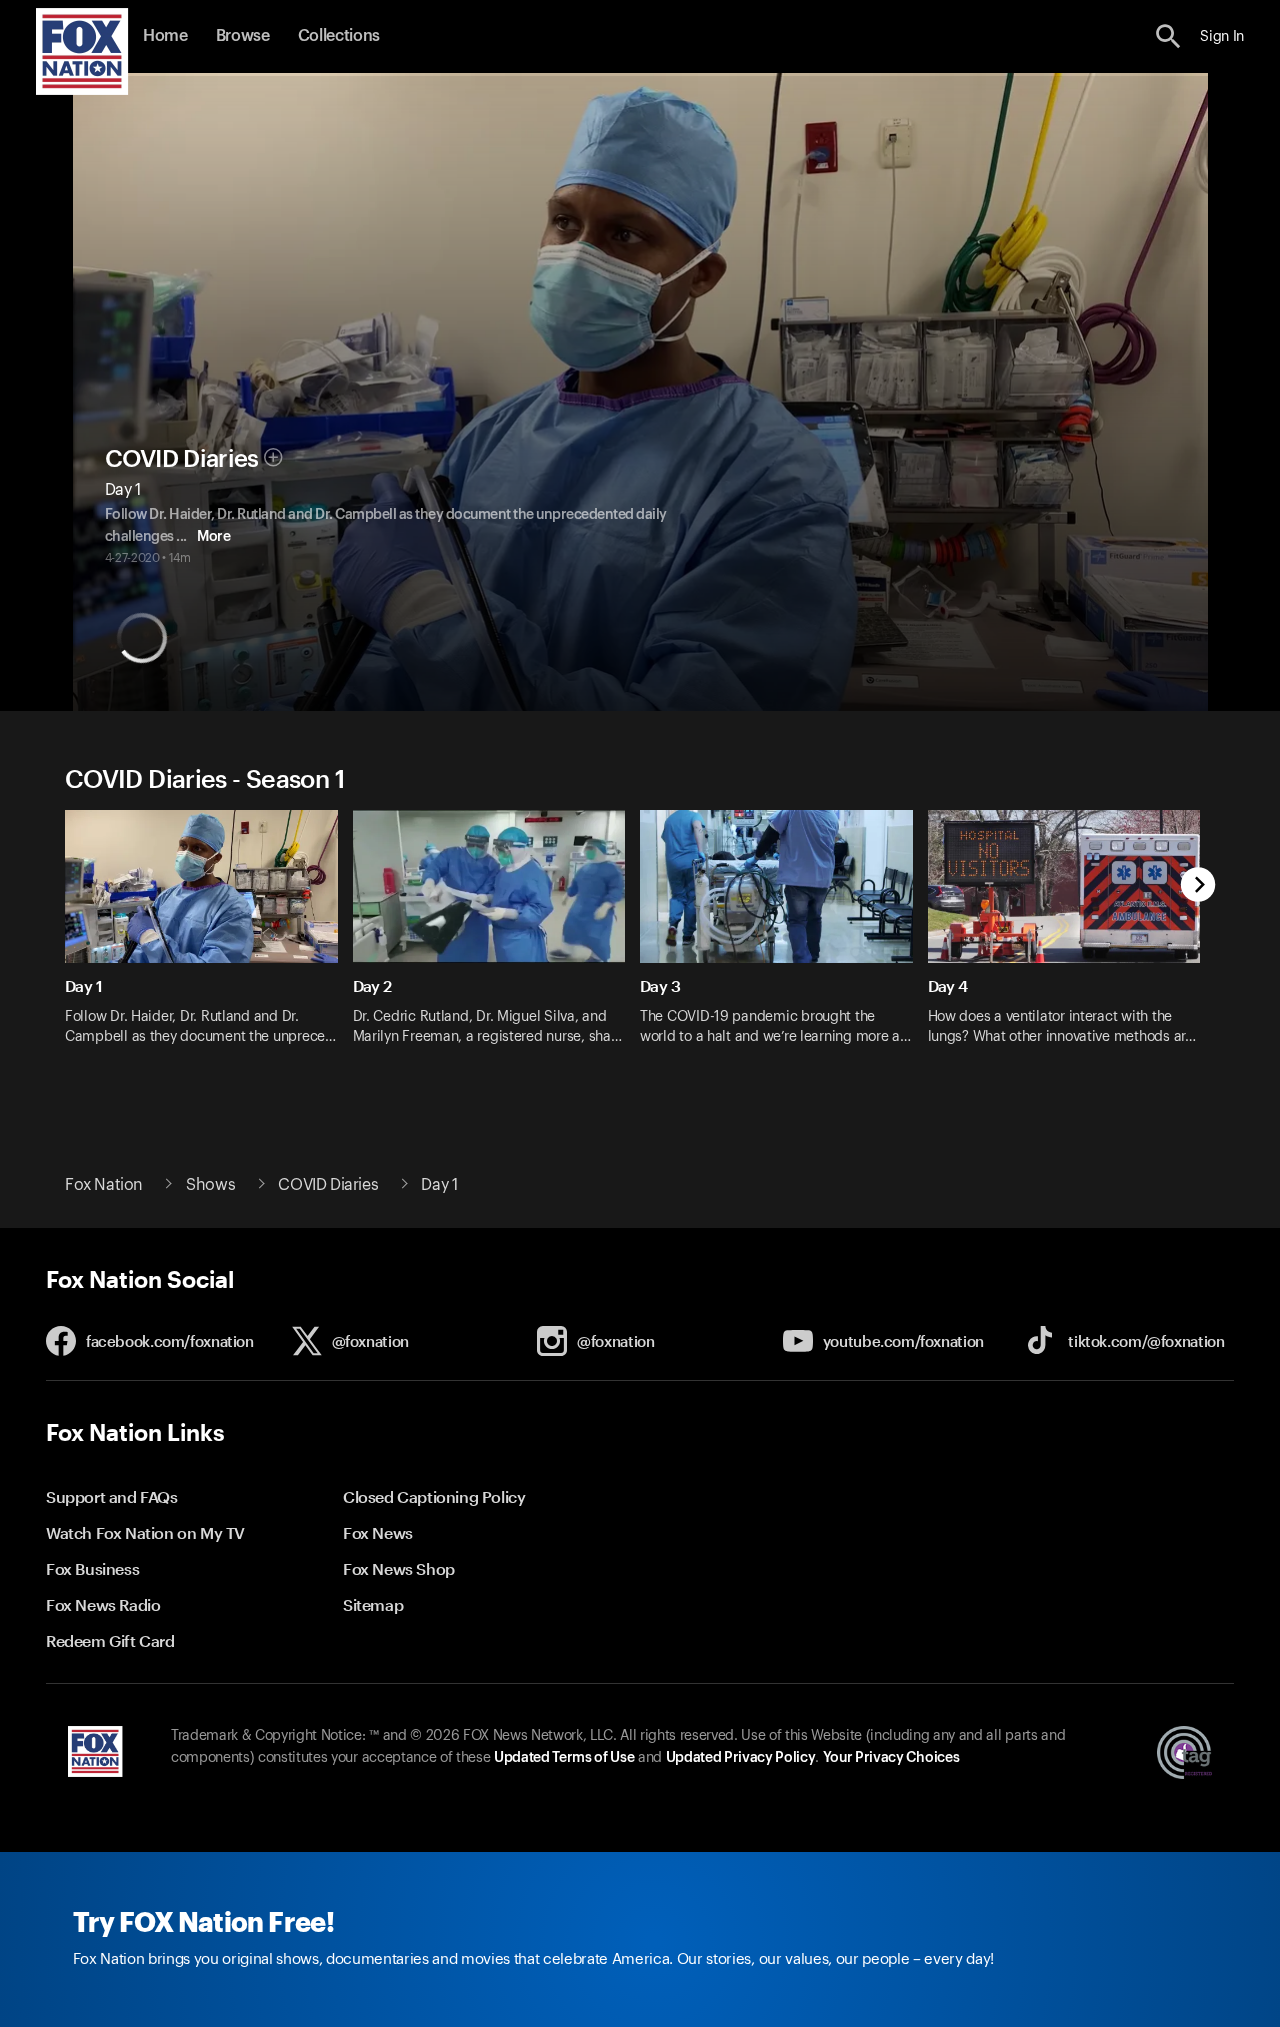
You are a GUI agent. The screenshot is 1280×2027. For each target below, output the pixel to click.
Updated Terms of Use (564, 1758)
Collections (339, 36)
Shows (210, 1185)
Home (165, 36)
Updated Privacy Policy (741, 1758)
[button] (1168, 36)
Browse (243, 36)
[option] (209, 940)
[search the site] (1168, 36)
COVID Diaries (182, 459)
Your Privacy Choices (891, 1758)
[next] (1198, 886)
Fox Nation (104, 1185)
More (213, 537)
